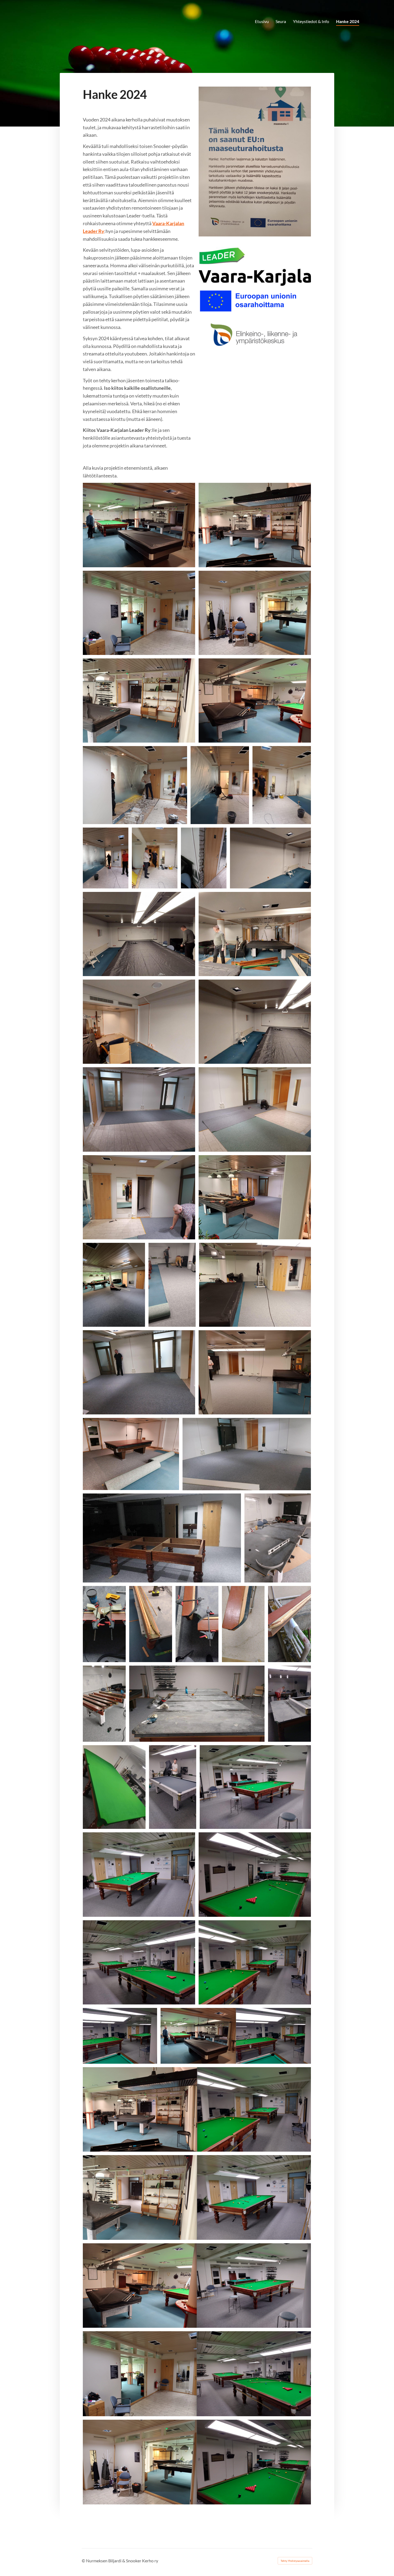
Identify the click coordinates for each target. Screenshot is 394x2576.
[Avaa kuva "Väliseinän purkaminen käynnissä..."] (135, 785)
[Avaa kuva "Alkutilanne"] (139, 525)
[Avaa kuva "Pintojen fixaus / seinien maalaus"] (139, 934)
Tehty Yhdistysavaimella (295, 2561)
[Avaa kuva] (255, 162)
